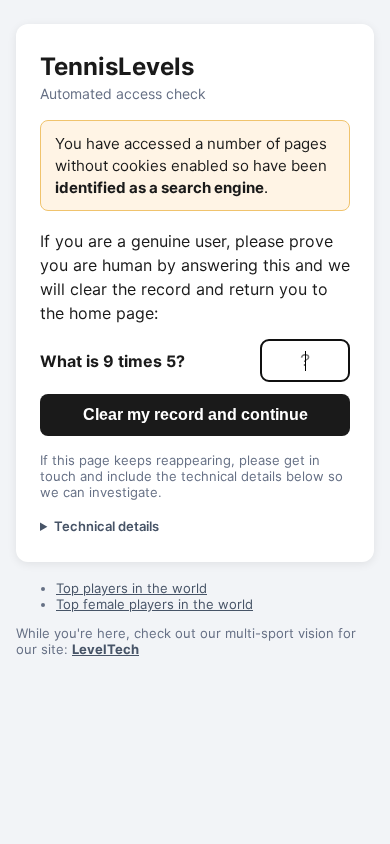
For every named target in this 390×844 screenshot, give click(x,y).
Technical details (106, 526)
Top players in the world (131, 588)
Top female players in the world (154, 604)
